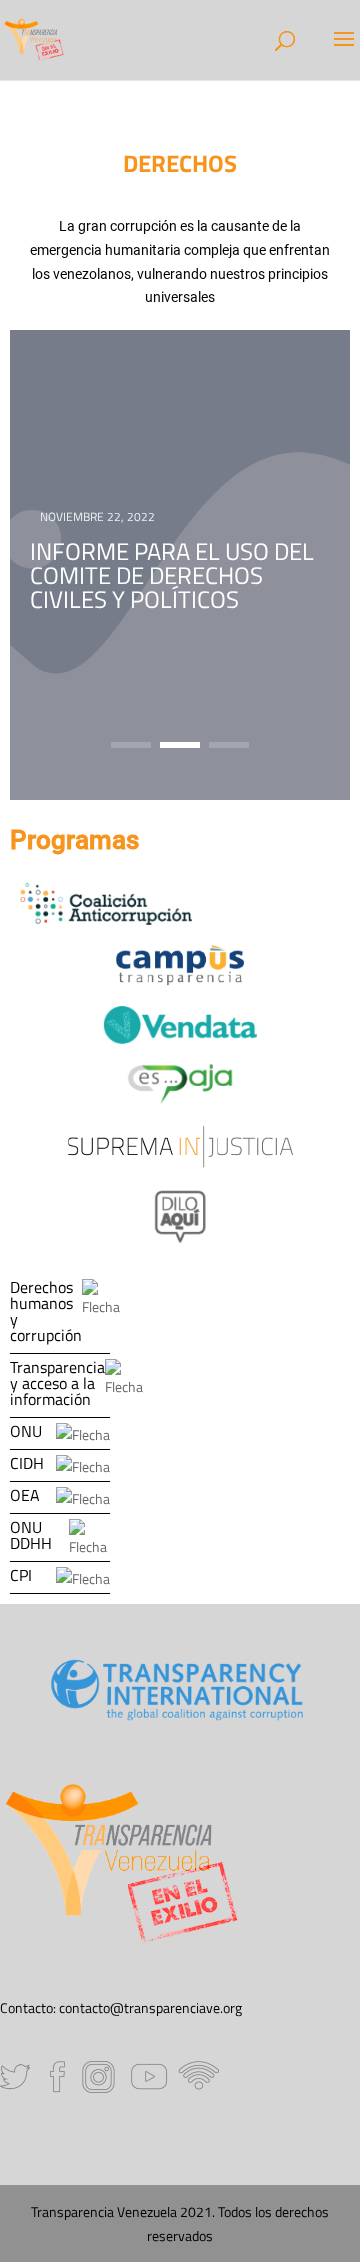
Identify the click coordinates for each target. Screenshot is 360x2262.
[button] (131, 745)
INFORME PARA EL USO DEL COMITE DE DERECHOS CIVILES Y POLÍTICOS (172, 575)
